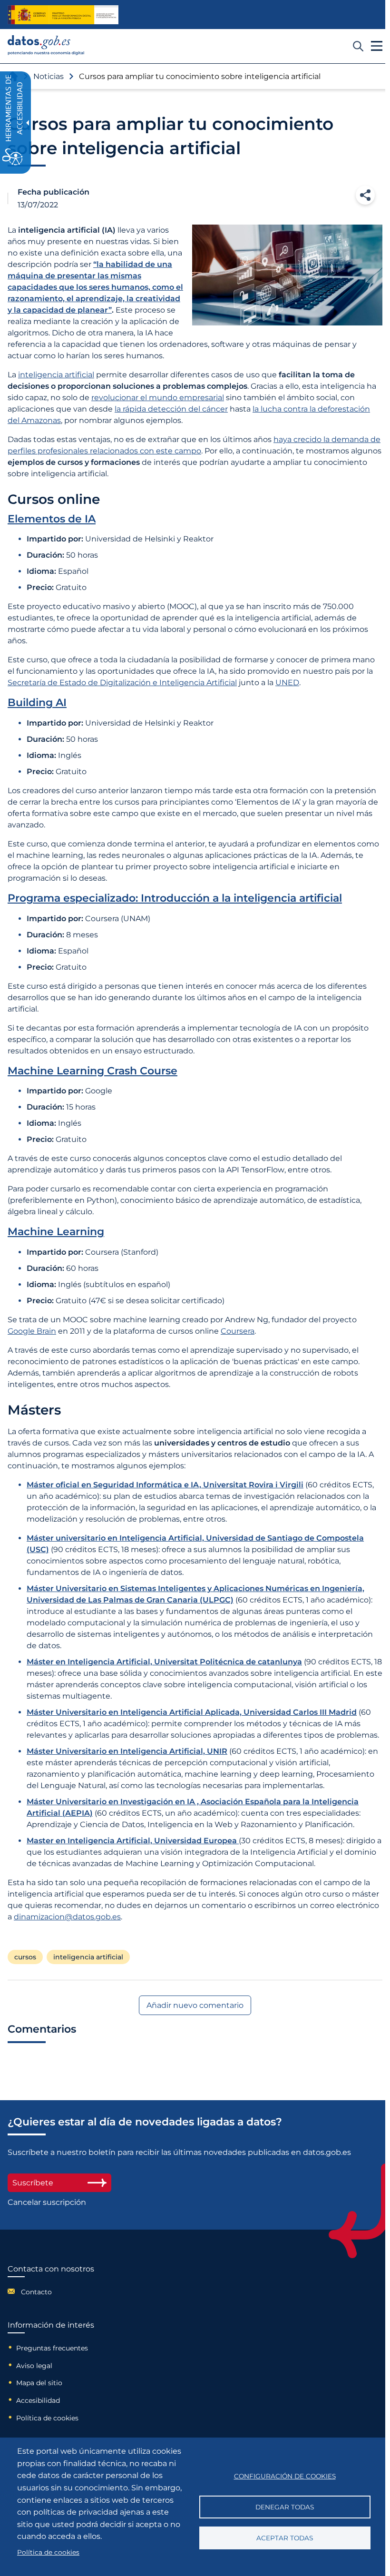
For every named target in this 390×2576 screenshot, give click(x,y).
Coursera (238, 1331)
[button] (365, 195)
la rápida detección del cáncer (171, 409)
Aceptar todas (285, 2538)
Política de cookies (47, 2418)
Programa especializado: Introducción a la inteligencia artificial (175, 898)
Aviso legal (34, 2366)
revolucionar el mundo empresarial (158, 398)
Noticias (49, 76)
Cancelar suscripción (47, 2202)
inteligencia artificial (56, 375)
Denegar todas (285, 2507)
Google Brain (32, 1331)
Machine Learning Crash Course (93, 1071)
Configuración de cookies (285, 2476)
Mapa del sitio (39, 2383)
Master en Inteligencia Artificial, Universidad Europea (133, 1841)
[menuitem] (51, 2291)
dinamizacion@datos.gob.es (67, 1917)
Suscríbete (33, 2183)
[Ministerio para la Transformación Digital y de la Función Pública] (63, 15)
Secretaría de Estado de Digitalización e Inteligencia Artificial (122, 683)
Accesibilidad (38, 2400)
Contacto (36, 2292)
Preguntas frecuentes (52, 2348)
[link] (46, 53)
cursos (25, 1957)
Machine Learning (56, 1232)
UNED (287, 683)
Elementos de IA (52, 519)
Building (37, 703)
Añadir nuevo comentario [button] (195, 2005)
